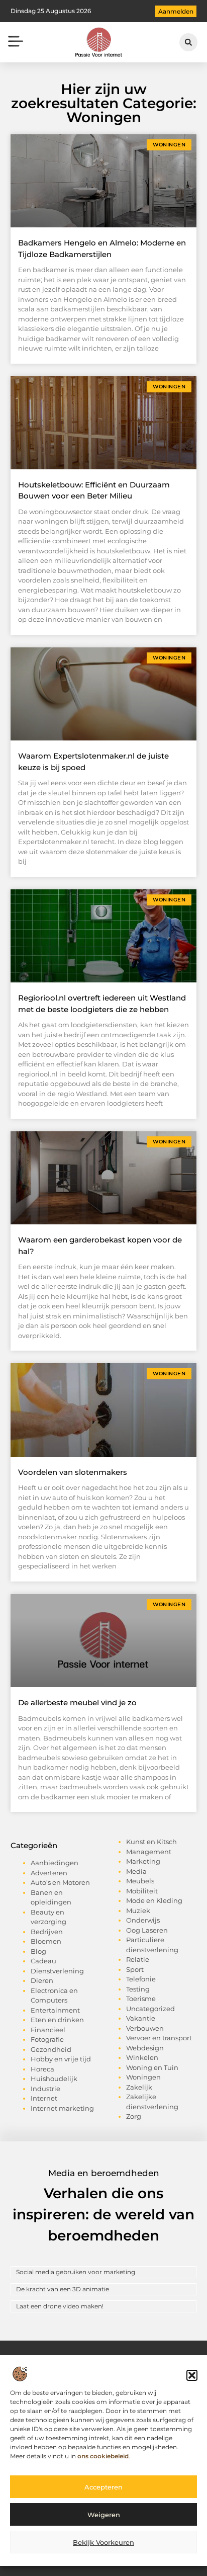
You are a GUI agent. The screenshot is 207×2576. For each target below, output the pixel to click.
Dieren (42, 1980)
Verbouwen (145, 2028)
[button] (192, 2375)
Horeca (42, 2069)
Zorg (134, 2116)
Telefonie (141, 1979)
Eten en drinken (57, 2020)
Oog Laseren (147, 1930)
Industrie (45, 2089)
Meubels (140, 1881)
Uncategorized (150, 2009)
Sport (135, 1969)
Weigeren (104, 2515)
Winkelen (142, 2057)
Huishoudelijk (54, 2079)
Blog (38, 1951)
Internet (44, 2098)
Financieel (48, 2030)
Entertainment (55, 2010)
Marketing (143, 1861)
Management (149, 1852)
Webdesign (145, 2048)
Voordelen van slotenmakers (73, 1472)
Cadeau (43, 1961)
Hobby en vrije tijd (61, 2059)
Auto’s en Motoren (60, 1882)
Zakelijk (139, 2087)
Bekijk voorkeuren (103, 2542)
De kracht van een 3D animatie (63, 2289)
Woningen (143, 2077)
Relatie (138, 1959)
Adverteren (49, 1873)
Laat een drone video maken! (60, 2306)
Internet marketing (62, 2108)
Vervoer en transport (159, 2038)
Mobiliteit (142, 1891)
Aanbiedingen (55, 1863)
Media (136, 1871)
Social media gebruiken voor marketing (76, 2272)
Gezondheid (51, 2049)
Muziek (138, 1910)
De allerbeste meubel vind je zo (77, 1702)
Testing (138, 1989)
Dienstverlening (57, 1971)
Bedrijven (47, 1932)
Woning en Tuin (152, 2067)
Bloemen (46, 1941)
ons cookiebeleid (103, 2456)
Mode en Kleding (154, 1900)
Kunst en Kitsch (151, 1842)
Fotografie (47, 2039)
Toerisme (141, 1999)
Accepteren (103, 2487)
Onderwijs (143, 1920)
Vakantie (141, 2018)
